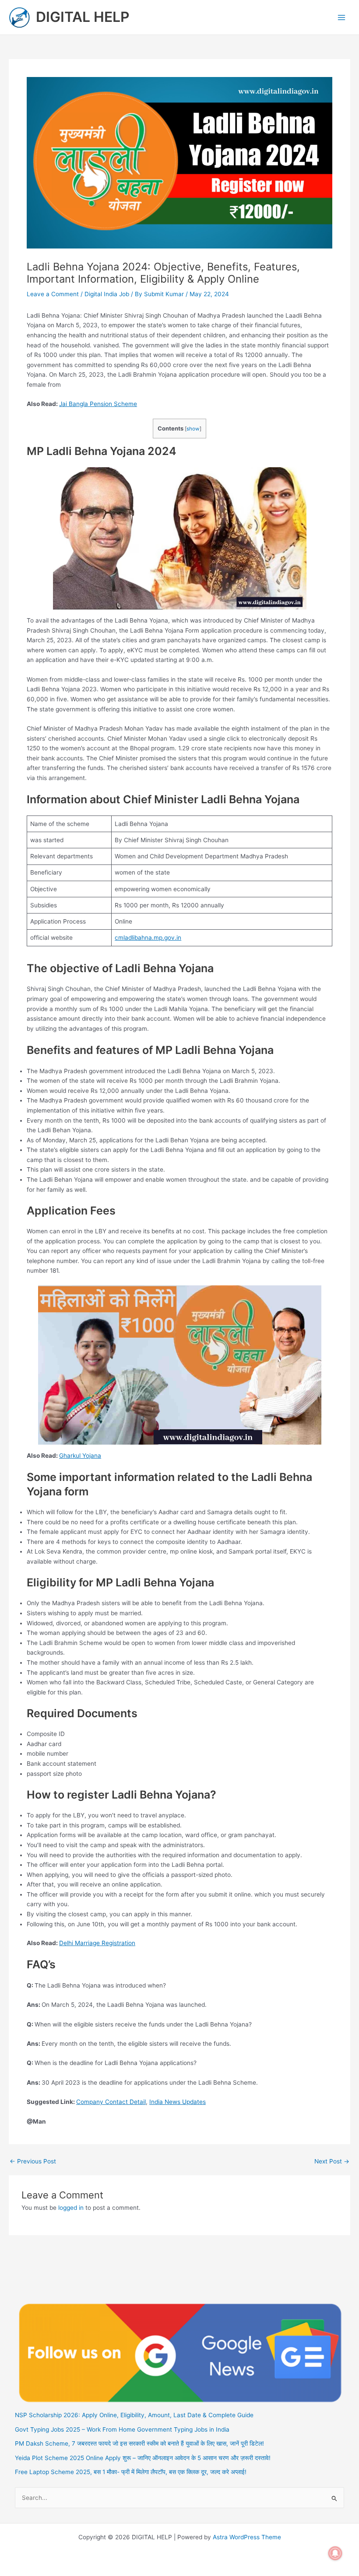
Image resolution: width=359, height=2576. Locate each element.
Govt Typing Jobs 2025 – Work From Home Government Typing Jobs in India (122, 2429)
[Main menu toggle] (342, 17)
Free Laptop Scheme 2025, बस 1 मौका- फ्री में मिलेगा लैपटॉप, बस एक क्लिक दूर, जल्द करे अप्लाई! (131, 2472)
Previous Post (33, 2162)
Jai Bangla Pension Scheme (98, 404)
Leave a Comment (53, 294)
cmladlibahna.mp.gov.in (148, 938)
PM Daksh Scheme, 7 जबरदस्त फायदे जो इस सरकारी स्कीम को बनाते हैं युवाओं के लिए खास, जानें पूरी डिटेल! (139, 2443)
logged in (71, 2208)
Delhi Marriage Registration (97, 1943)
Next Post (332, 2162)
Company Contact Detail (111, 2102)
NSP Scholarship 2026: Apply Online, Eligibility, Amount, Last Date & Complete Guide (134, 2415)
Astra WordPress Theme (247, 2537)
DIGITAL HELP (83, 17)
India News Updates (178, 2102)
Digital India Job (107, 294)
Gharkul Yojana (80, 1456)
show (193, 429)
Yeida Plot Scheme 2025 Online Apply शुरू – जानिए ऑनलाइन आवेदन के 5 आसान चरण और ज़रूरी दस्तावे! (143, 2458)
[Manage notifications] (335, 2553)
